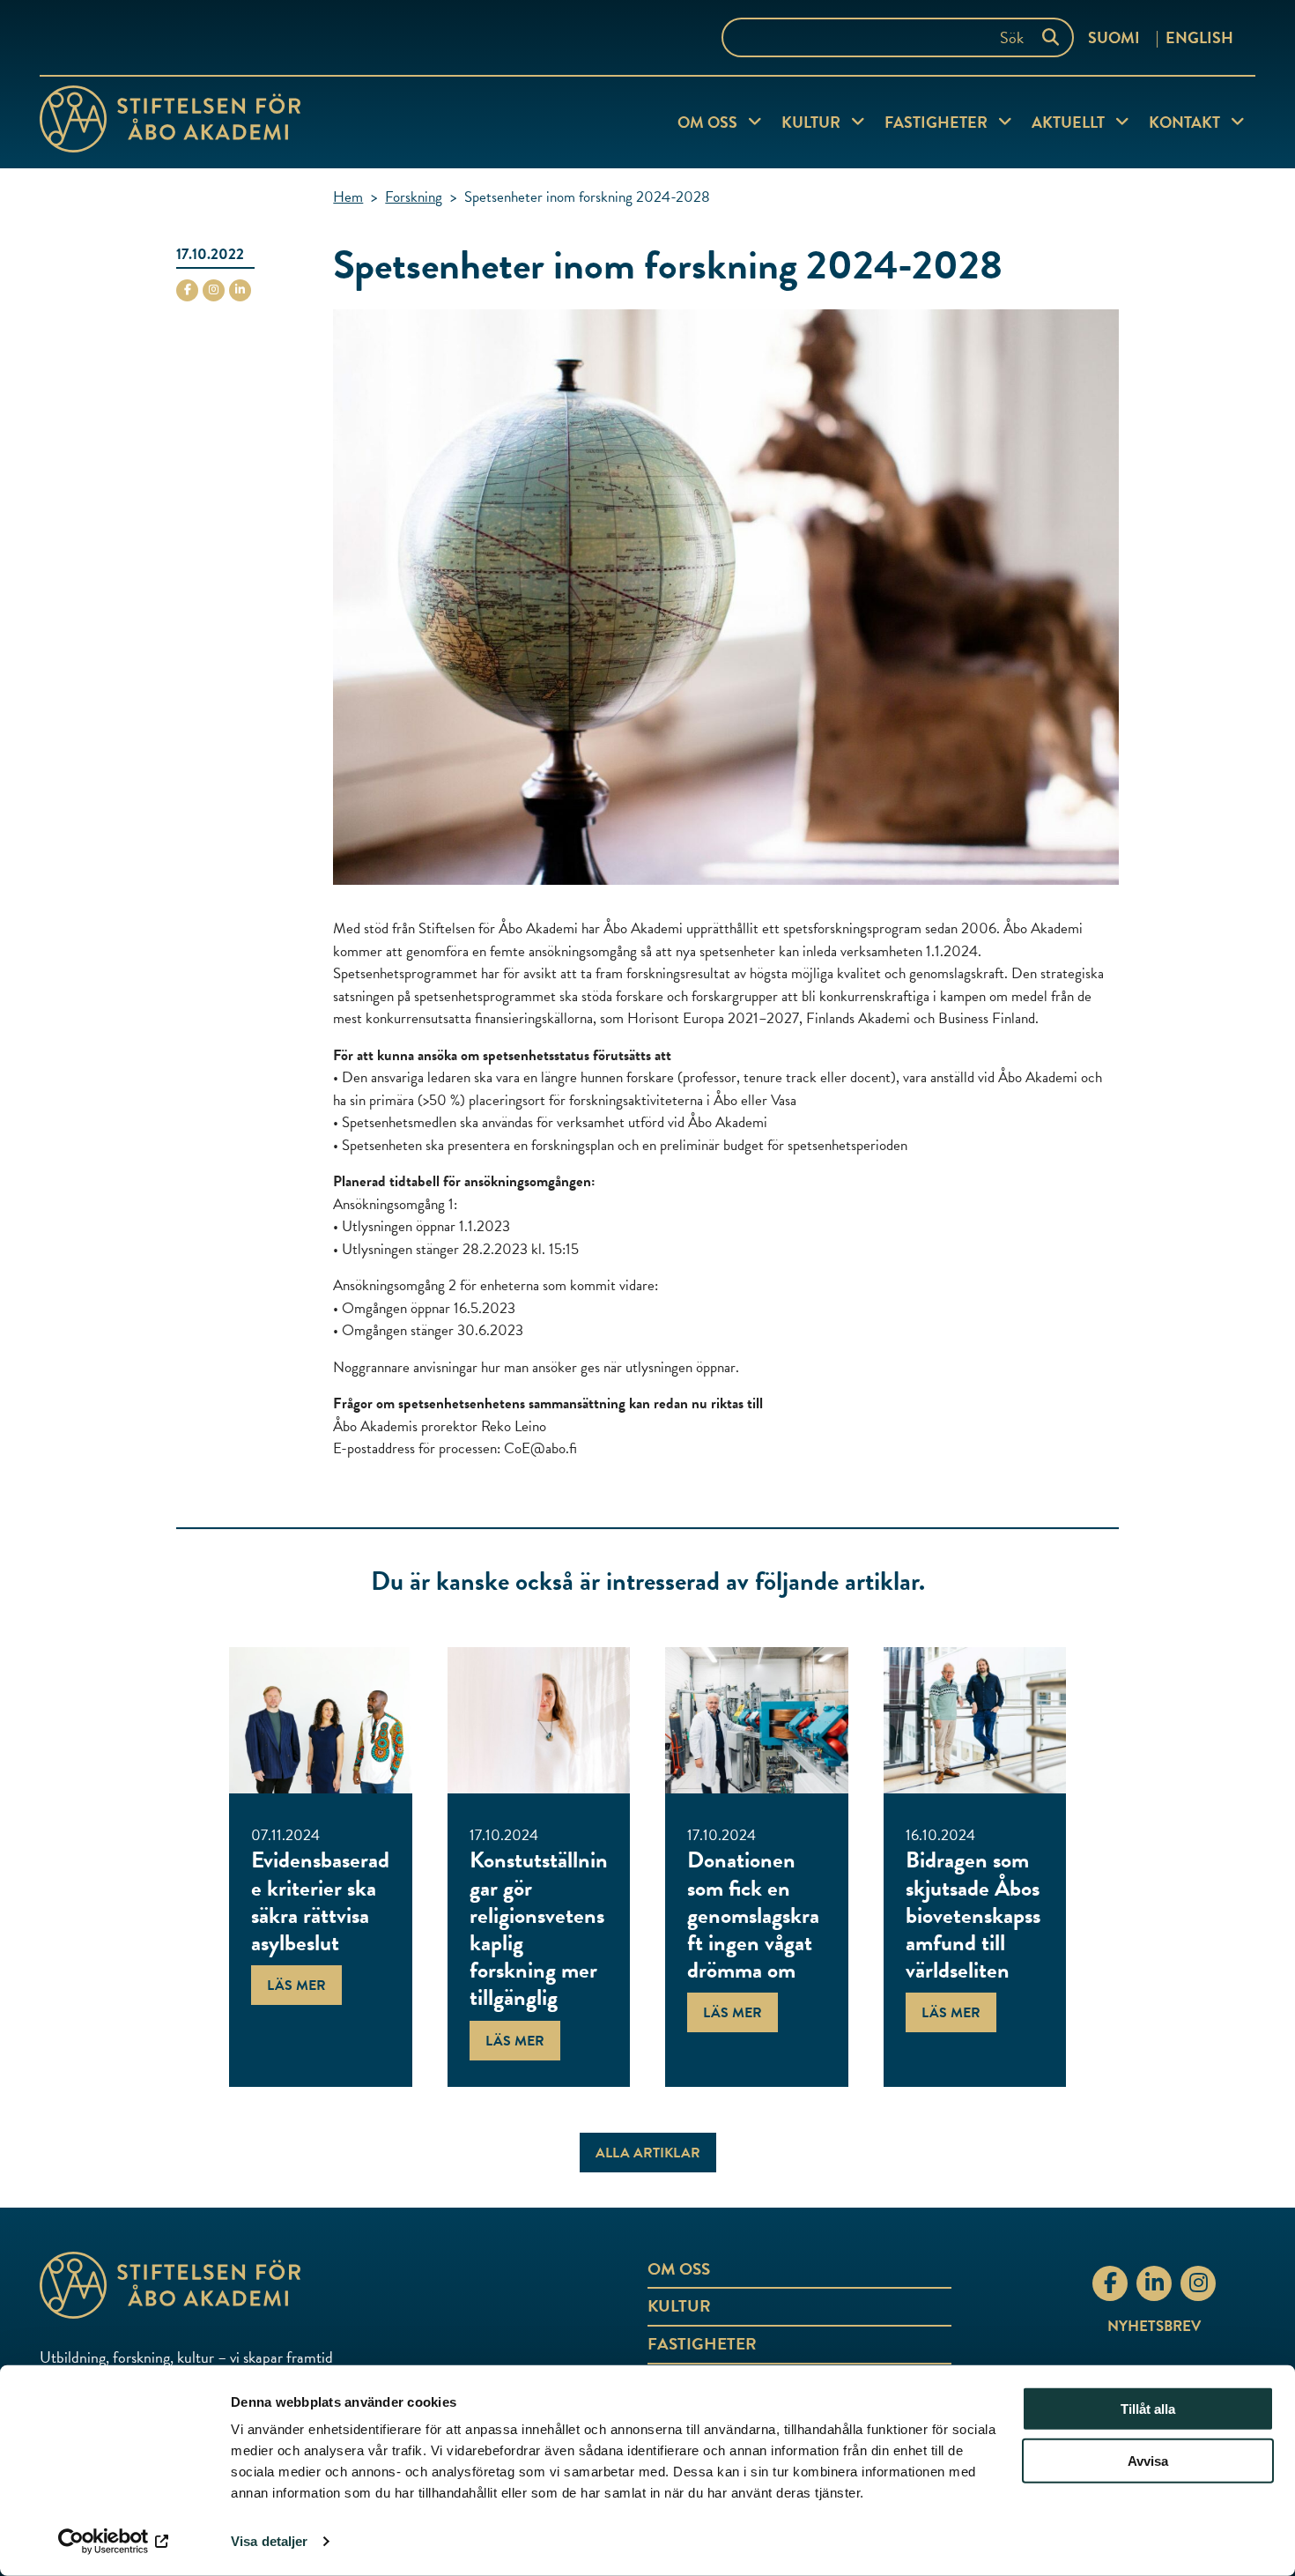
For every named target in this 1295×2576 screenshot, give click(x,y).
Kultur (811, 122)
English (1199, 37)
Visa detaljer (269, 2541)
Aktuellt (1068, 122)
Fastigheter (936, 122)
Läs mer (296, 1986)
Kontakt (1184, 122)
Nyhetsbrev (1154, 2326)
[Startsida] (170, 122)
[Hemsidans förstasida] (242, 2285)
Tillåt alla (1148, 2409)
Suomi (1114, 37)
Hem (348, 197)
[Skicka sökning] (1054, 37)
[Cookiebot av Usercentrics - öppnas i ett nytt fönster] (114, 2542)
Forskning (414, 197)
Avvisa (1148, 2461)
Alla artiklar (648, 2153)
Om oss (707, 122)
